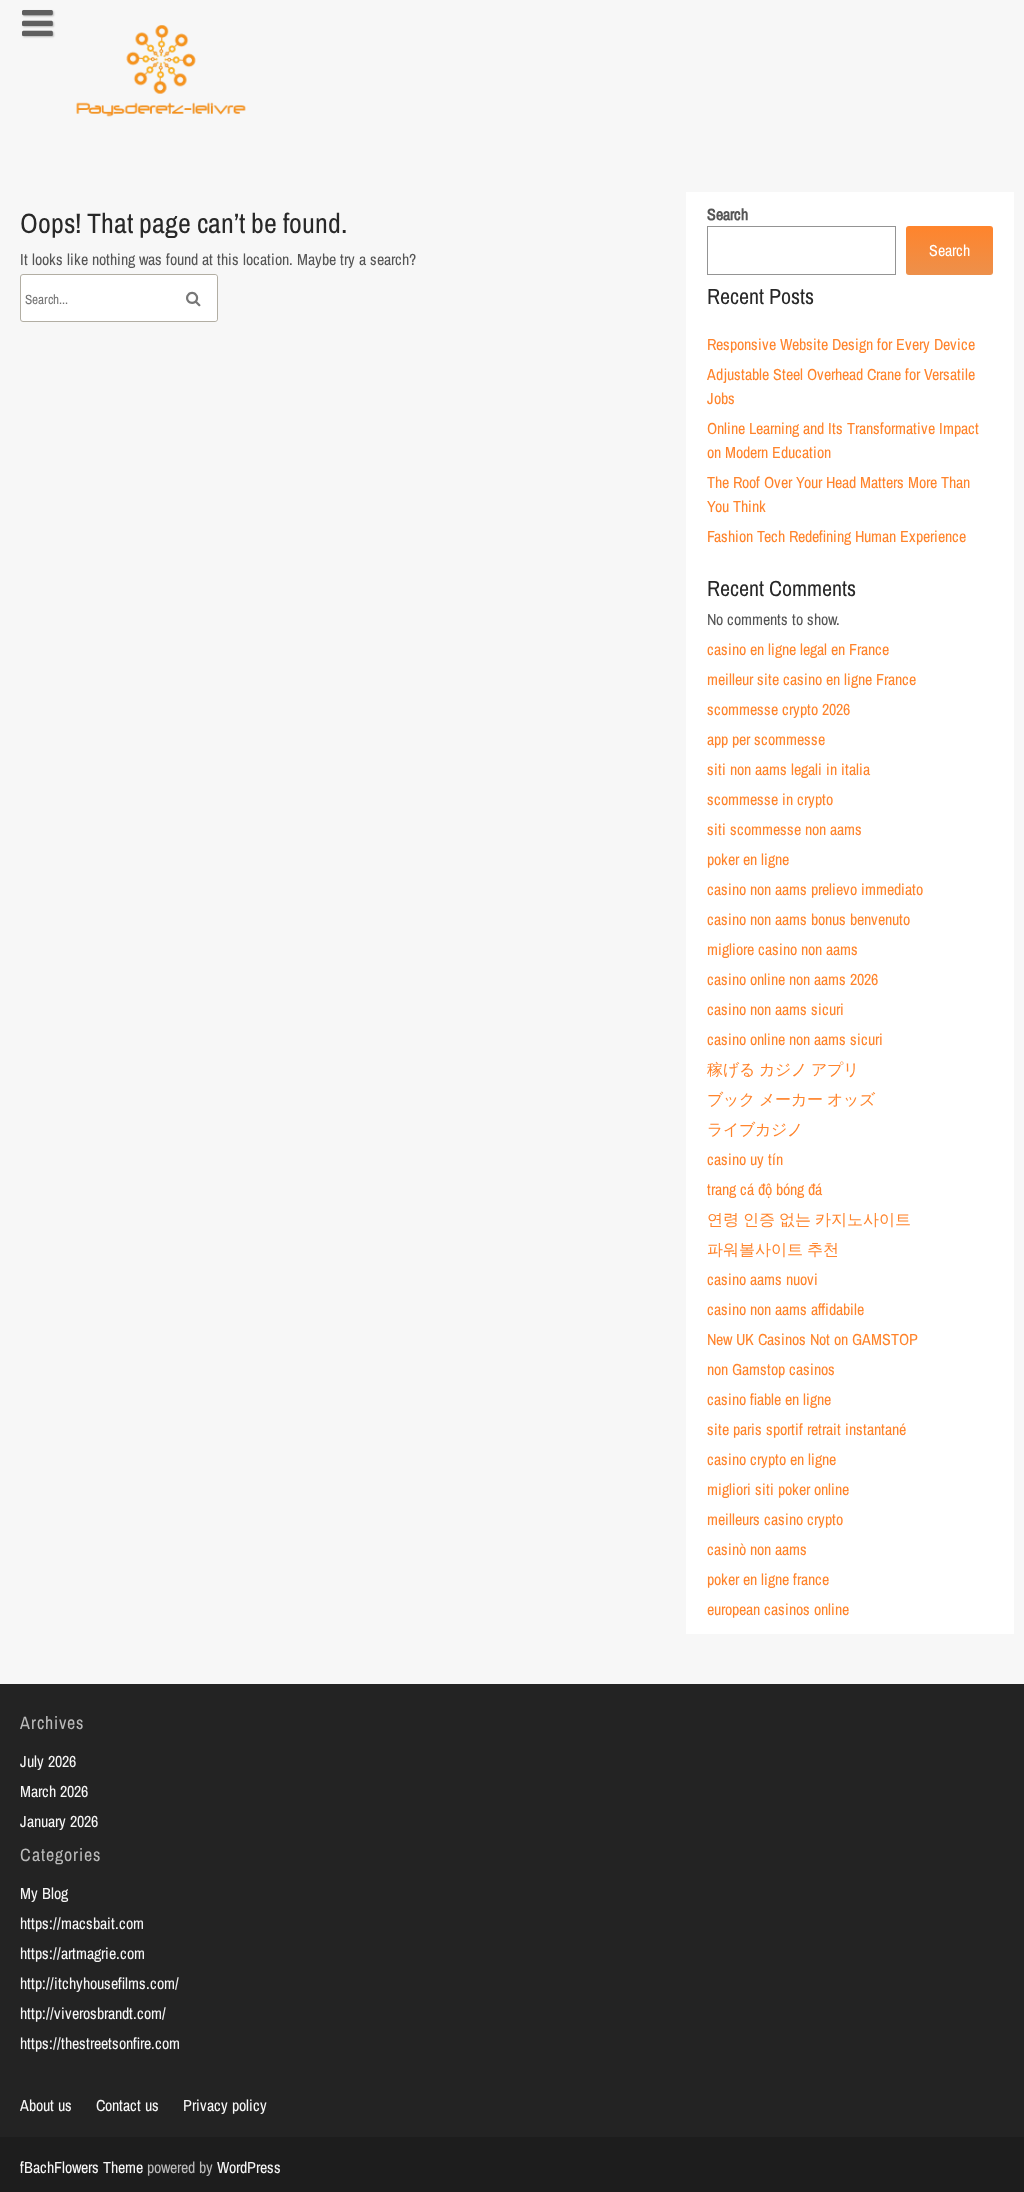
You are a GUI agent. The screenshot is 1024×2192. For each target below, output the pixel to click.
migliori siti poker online (778, 1489)
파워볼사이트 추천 (773, 1249)
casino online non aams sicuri (795, 1039)
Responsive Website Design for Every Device (841, 344)
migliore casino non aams (782, 949)
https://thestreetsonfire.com (100, 2043)
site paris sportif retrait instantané (806, 1429)
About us (46, 2105)
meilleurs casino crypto (775, 1519)
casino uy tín (745, 1159)
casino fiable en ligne (769, 1399)
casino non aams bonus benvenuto (808, 919)
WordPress (249, 2167)
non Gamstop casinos (771, 1369)
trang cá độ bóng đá (764, 1189)
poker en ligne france (768, 1579)
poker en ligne (748, 859)
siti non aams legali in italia (788, 769)
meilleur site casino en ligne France (811, 679)
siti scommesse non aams (784, 829)
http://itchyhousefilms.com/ (99, 1983)
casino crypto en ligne (771, 1459)
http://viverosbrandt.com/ (93, 2013)
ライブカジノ (755, 1129)
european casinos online (778, 1609)
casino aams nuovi (762, 1279)
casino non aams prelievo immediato (815, 889)
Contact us (127, 2105)
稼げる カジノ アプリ (783, 1069)
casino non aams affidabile (785, 1309)
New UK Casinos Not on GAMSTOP (812, 1339)
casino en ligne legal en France (798, 649)
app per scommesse (766, 739)
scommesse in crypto (770, 799)
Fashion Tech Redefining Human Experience (836, 536)
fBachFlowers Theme (81, 2167)
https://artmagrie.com (82, 1953)
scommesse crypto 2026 (778, 709)
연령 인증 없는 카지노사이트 (809, 1219)
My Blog (44, 1893)
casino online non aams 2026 (792, 979)
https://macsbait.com (82, 1923)
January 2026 (59, 1821)
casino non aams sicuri (775, 1009)
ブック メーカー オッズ (791, 1099)
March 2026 (54, 1791)
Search (727, 214)
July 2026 (48, 1761)
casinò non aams (757, 1549)
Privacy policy (225, 2105)
